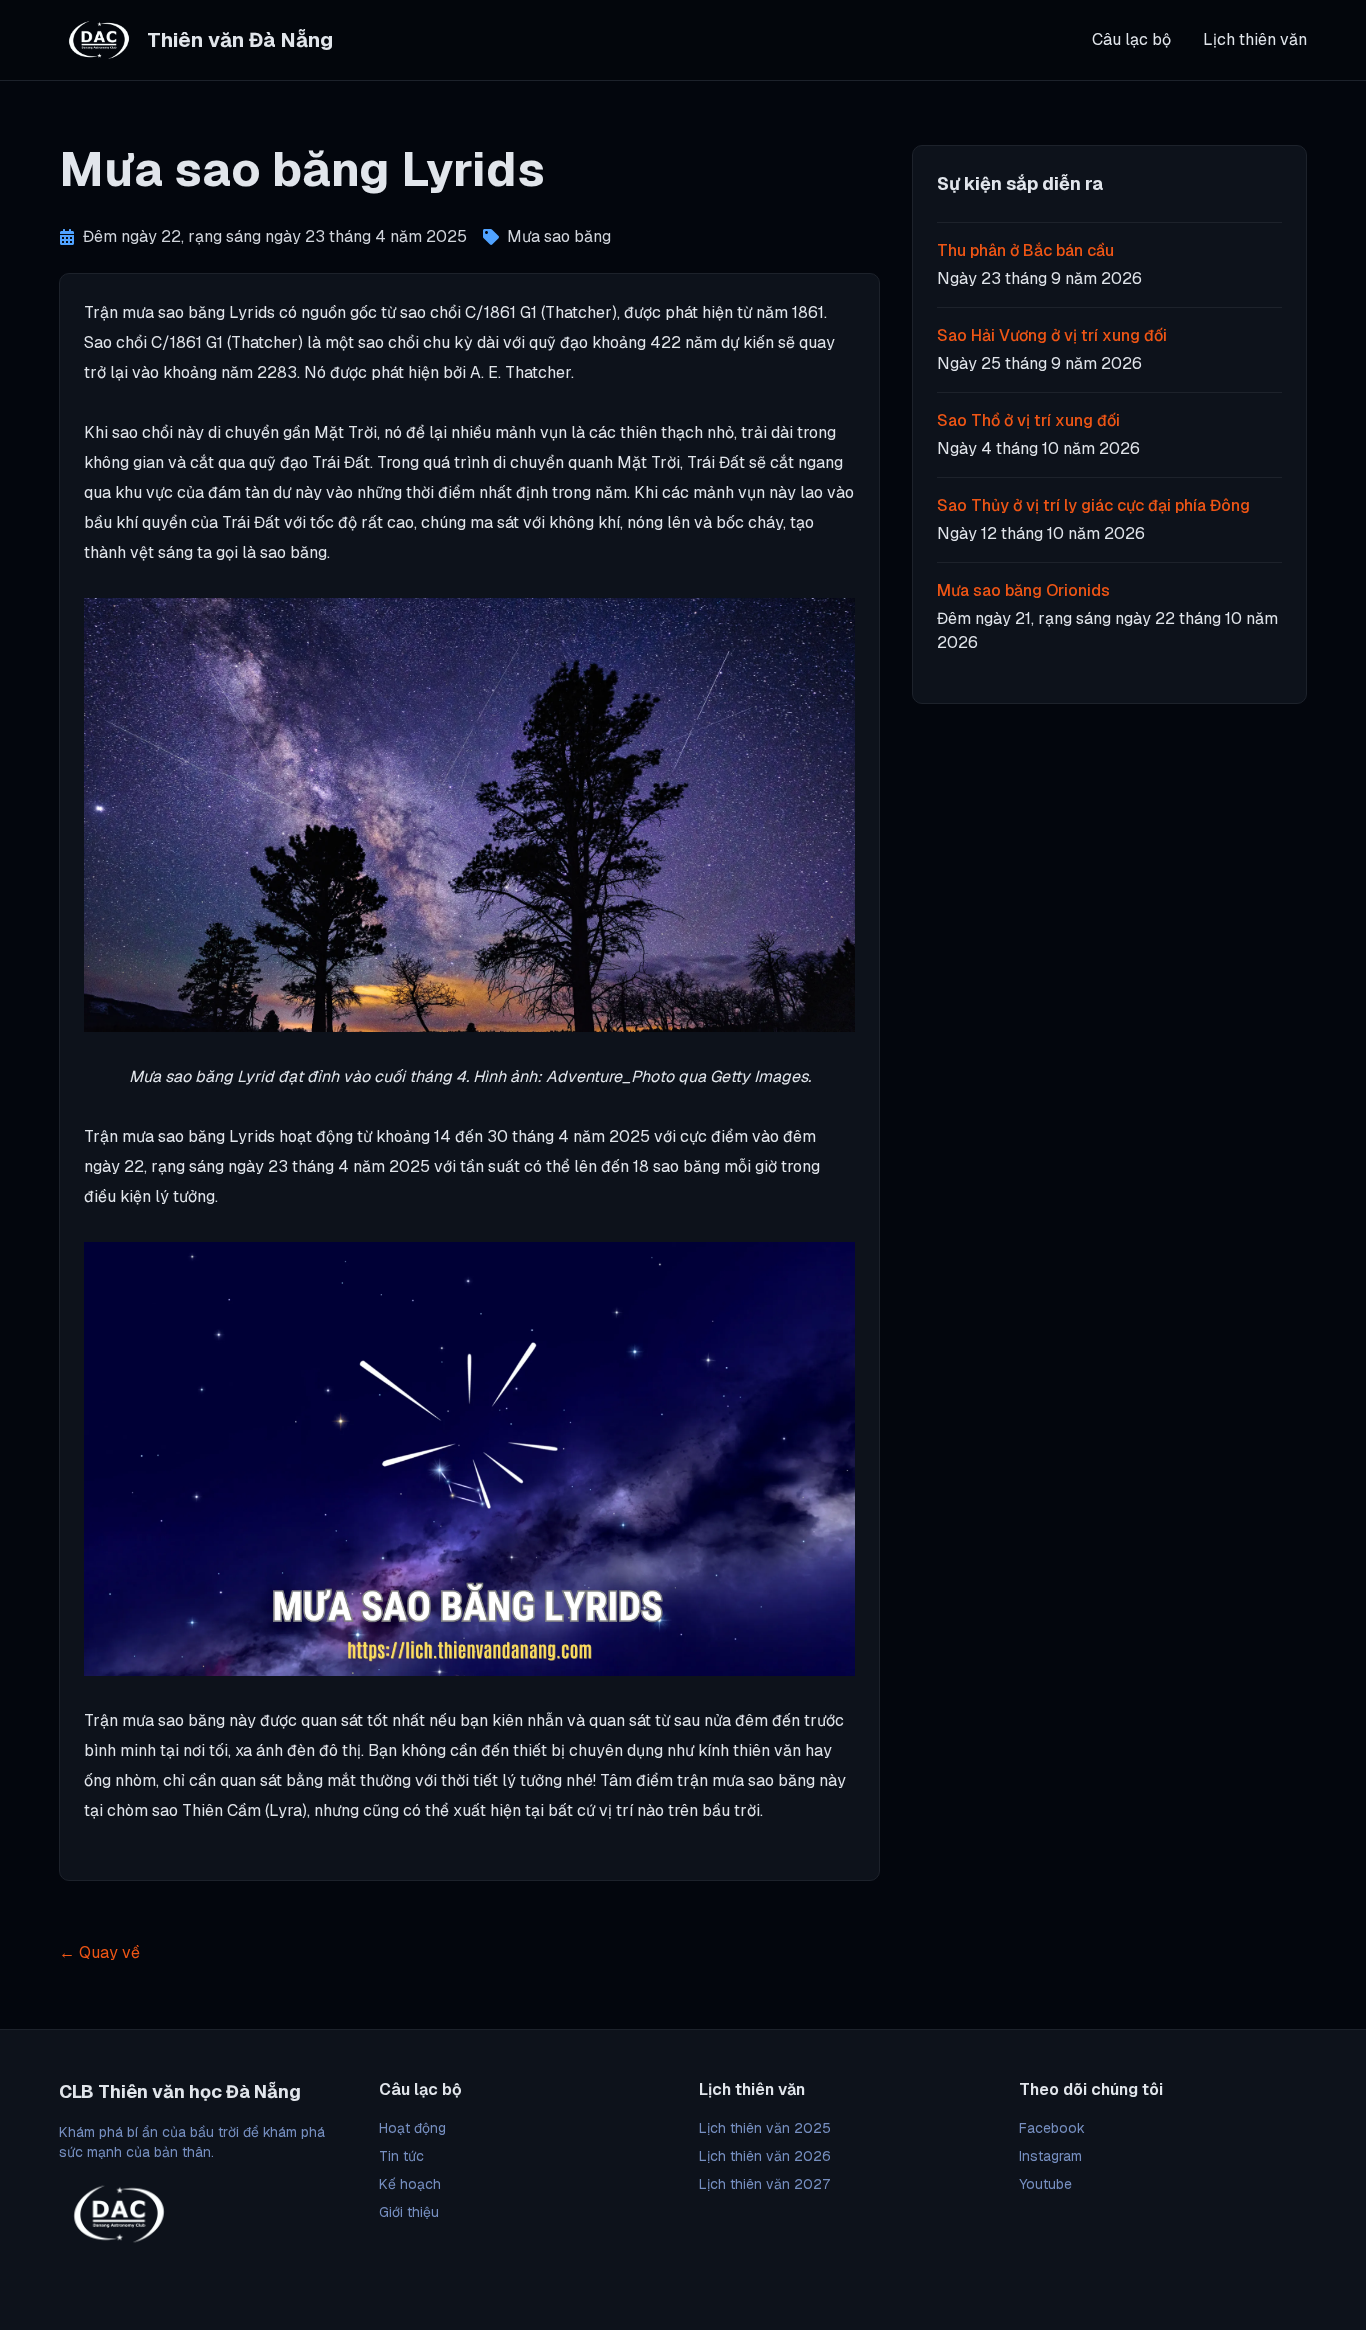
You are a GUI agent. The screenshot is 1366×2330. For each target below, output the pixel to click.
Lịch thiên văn (1255, 39)
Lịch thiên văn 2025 (765, 2128)
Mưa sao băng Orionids (1023, 590)
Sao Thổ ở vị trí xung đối (1028, 420)
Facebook (1052, 2128)
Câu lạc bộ (1131, 39)
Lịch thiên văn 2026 (765, 2156)
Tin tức (401, 2156)
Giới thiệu (409, 2212)
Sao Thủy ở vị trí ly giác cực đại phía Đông (1093, 505)
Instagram (1050, 2156)
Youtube (1045, 2184)
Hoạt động (412, 2128)
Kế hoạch (410, 2184)
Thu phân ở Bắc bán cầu (1025, 250)
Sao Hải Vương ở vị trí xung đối (1052, 335)
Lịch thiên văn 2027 (764, 2184)
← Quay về (99, 1952)
